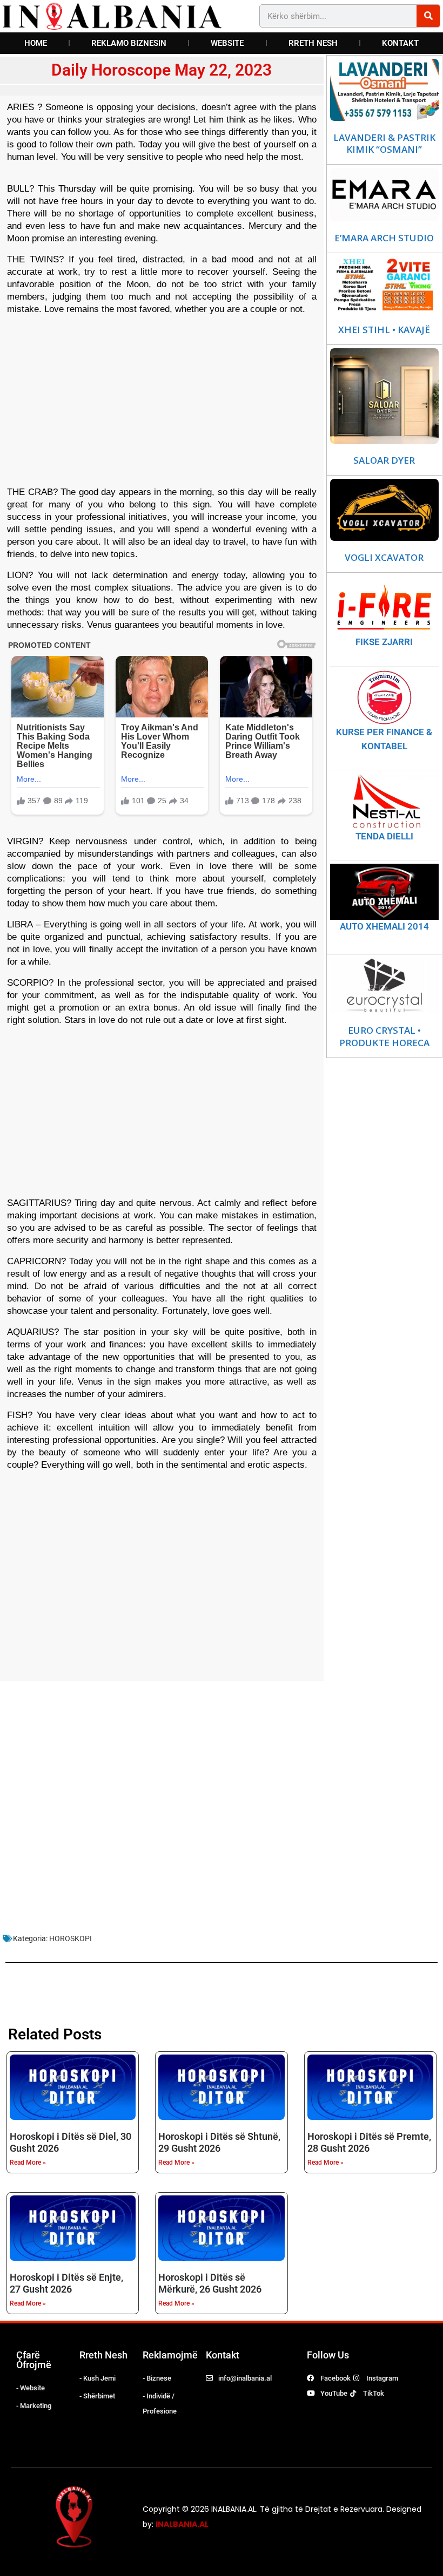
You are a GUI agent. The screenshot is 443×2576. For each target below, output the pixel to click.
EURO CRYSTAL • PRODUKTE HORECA (384, 1036)
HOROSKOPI (71, 1938)
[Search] (428, 16)
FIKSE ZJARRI (384, 642)
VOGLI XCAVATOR (384, 558)
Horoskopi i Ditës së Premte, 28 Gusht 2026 (369, 2142)
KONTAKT (400, 43)
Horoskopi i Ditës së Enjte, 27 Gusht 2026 (66, 2283)
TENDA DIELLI (384, 836)
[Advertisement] (162, 399)
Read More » (28, 2163)
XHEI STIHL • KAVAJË (384, 330)
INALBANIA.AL (182, 2524)
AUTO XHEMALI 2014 (384, 926)
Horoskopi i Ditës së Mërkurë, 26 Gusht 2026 (210, 2283)
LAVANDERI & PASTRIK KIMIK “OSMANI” (384, 144)
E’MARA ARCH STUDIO (384, 238)
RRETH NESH (313, 43)
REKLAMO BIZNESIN (129, 43)
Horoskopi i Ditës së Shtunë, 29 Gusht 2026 (219, 2142)
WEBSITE (227, 43)
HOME (36, 43)
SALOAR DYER (384, 460)
